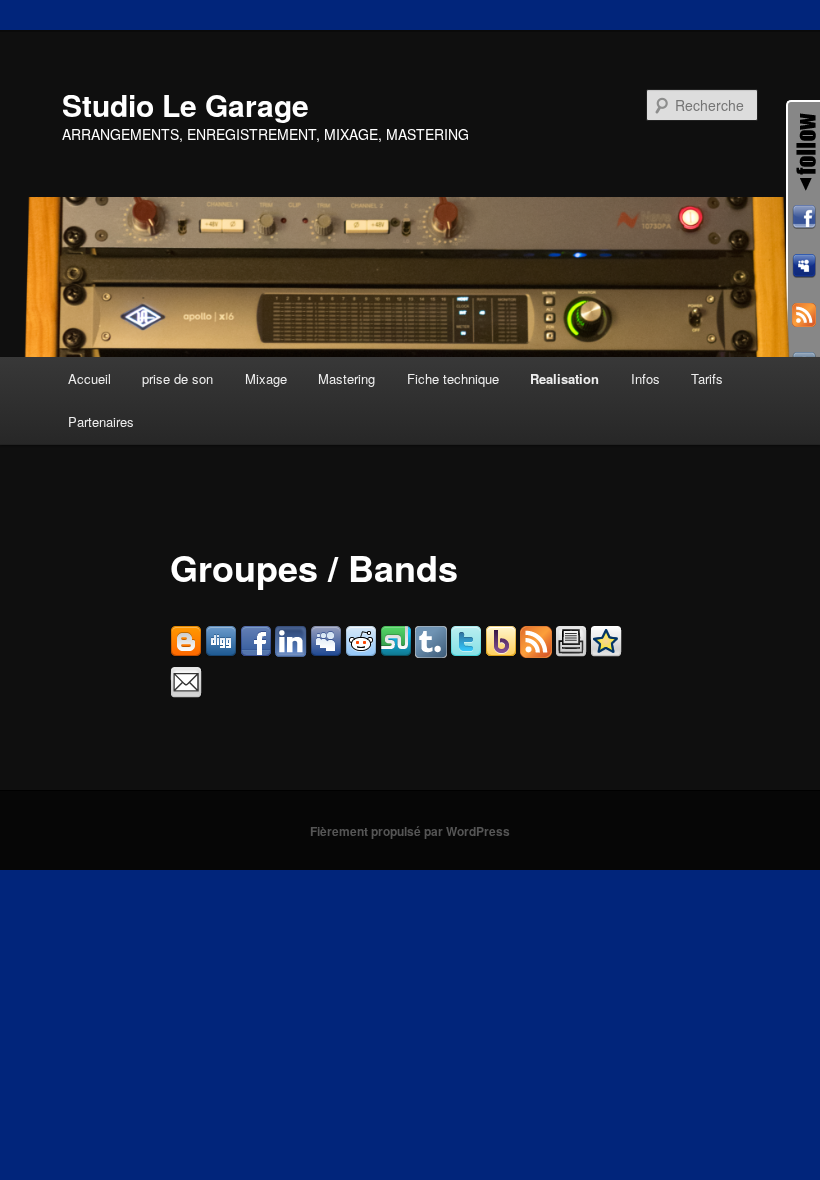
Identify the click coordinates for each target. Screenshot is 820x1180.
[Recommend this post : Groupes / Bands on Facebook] (256, 651)
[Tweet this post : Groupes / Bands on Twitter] (466, 651)
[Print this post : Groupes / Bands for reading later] (571, 651)
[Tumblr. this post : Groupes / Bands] (431, 651)
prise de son (177, 378)
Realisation (564, 378)
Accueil (89, 378)
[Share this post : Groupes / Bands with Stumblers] (396, 651)
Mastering (346, 378)
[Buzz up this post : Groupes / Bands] (501, 651)
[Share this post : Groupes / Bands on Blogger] (186, 651)
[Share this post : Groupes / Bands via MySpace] (326, 651)
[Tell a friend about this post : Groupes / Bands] (186, 692)
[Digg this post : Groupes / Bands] (221, 651)
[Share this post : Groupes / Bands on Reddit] (361, 651)
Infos (645, 378)
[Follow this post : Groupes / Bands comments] (536, 651)
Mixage (266, 378)
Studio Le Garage (185, 104)
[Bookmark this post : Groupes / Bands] (606, 651)
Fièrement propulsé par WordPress (410, 831)
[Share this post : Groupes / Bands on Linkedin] (291, 651)
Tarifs (707, 378)
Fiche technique (453, 378)
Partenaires (101, 421)
